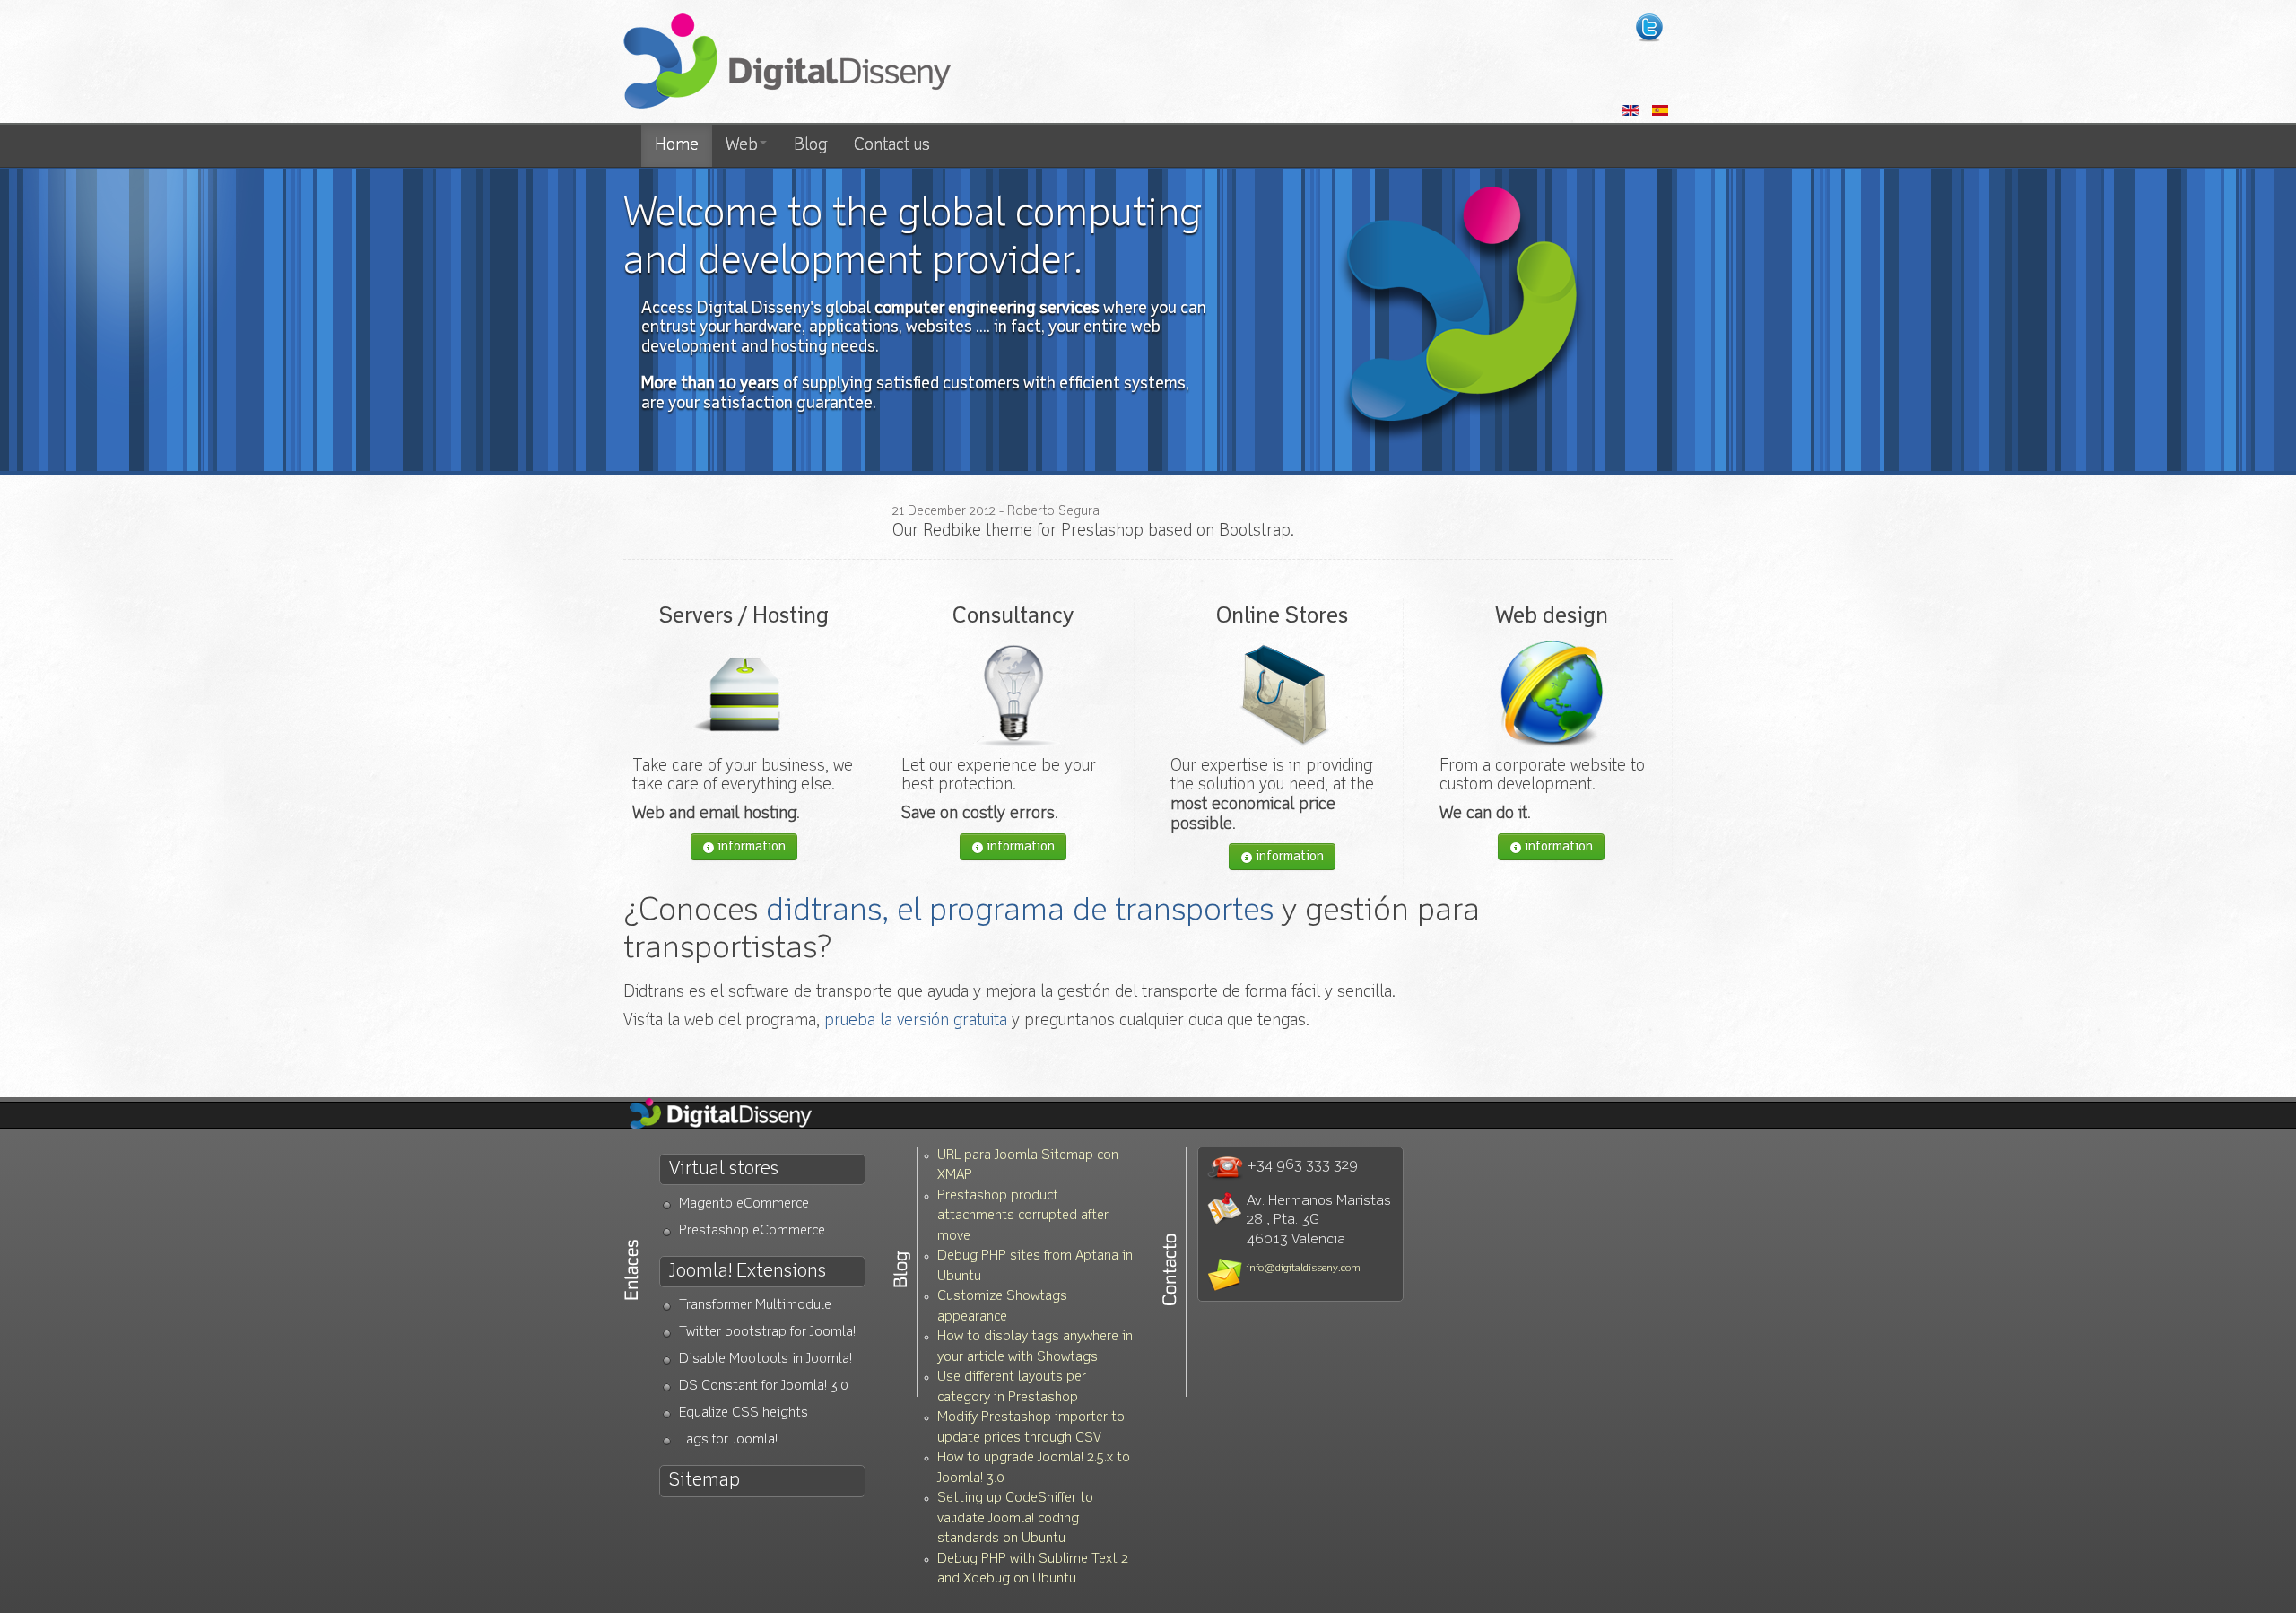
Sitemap (704, 1481)
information (750, 847)
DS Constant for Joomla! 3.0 (764, 1386)
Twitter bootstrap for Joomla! (767, 1333)
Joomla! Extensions (748, 1272)
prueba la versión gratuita (916, 1021)
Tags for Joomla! (728, 1440)
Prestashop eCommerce (752, 1231)
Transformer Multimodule (755, 1306)
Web (742, 145)
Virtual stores (724, 1169)
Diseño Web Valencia (735, 1115)
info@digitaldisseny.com (1304, 1269)
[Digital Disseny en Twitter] (1649, 28)
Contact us (892, 145)
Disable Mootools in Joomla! (765, 1360)
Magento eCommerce (744, 1204)
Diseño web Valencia (787, 63)
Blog (810, 145)
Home (677, 145)
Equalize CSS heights (744, 1413)
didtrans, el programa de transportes (1020, 911)
